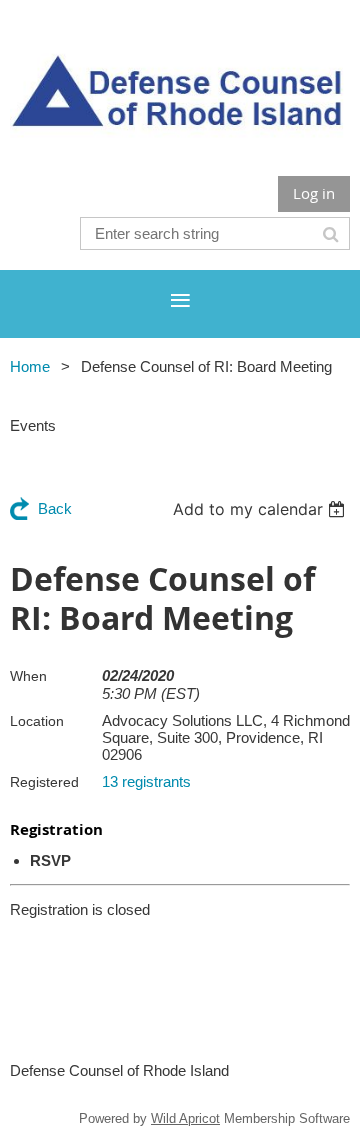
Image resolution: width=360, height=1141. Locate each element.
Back (55, 508)
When (28, 676)
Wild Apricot (185, 1118)
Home (30, 366)
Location (37, 721)
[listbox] (261, 509)
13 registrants (146, 781)
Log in (314, 193)
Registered (44, 782)
